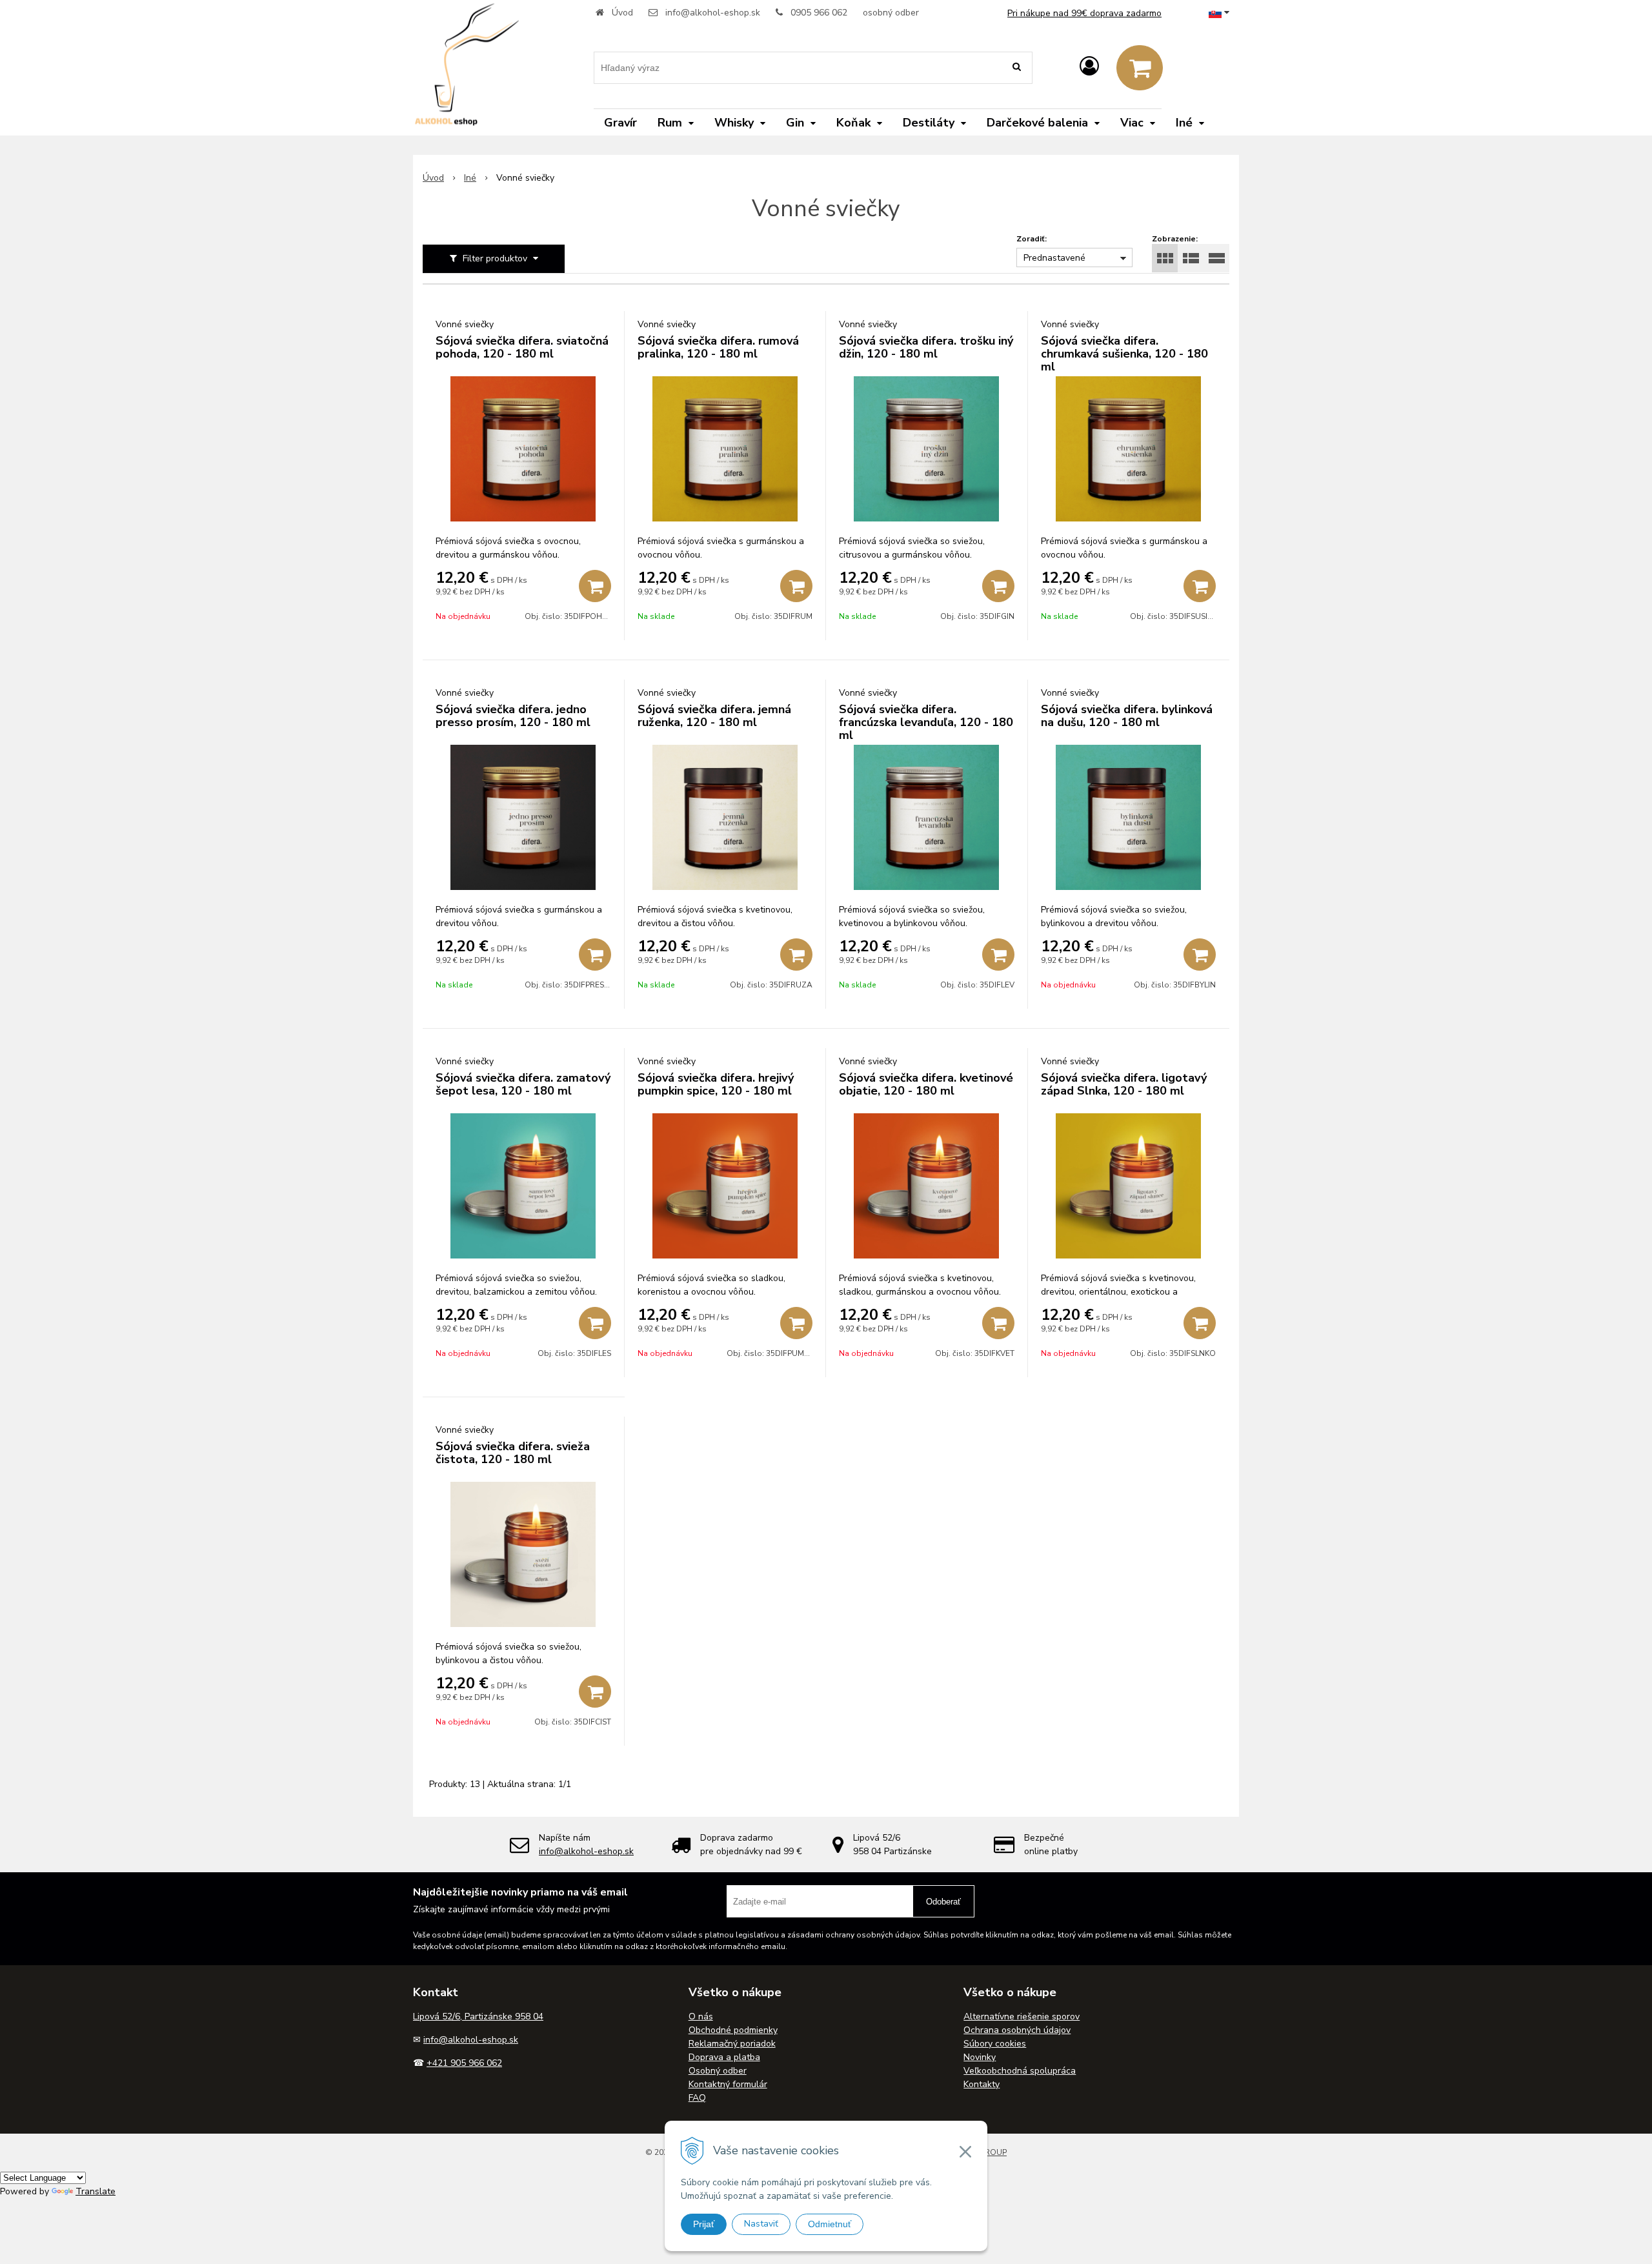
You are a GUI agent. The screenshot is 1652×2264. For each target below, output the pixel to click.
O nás (701, 2016)
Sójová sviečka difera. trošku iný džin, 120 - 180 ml (926, 347)
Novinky (980, 2057)
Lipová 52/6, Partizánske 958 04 (478, 2016)
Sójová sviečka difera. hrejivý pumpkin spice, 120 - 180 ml (716, 1084)
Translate (96, 2191)
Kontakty (982, 2084)
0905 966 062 (819, 13)
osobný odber (891, 13)
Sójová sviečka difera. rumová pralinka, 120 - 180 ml (718, 347)
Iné (470, 178)
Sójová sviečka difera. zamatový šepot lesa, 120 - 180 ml (523, 1084)
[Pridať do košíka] (595, 586)
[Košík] (1140, 68)
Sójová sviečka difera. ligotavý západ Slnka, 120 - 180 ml (1124, 1084)
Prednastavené (1054, 258)
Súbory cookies (995, 2044)
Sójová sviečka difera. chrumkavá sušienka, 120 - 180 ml (1124, 354)
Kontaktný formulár (728, 2084)
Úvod (622, 13)
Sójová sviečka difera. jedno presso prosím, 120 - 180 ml (513, 716)
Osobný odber (718, 2071)
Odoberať (943, 1902)
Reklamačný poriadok (732, 2044)
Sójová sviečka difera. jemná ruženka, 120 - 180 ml (714, 716)
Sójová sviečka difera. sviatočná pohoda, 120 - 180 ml (522, 347)
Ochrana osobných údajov (1017, 2030)
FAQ (697, 2098)
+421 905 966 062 (464, 2063)
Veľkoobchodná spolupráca (1020, 2071)
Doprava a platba (724, 2057)
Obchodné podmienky (733, 2030)
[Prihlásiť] (1089, 67)
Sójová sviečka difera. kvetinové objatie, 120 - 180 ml (926, 1084)
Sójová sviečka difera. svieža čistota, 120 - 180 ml (513, 1453)
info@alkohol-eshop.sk (713, 13)
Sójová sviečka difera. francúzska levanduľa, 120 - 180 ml (926, 722)
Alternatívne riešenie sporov (1022, 2016)
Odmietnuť (830, 2224)
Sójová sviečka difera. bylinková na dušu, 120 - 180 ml (1127, 716)
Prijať (704, 2224)
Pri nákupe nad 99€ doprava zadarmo (1084, 13)
